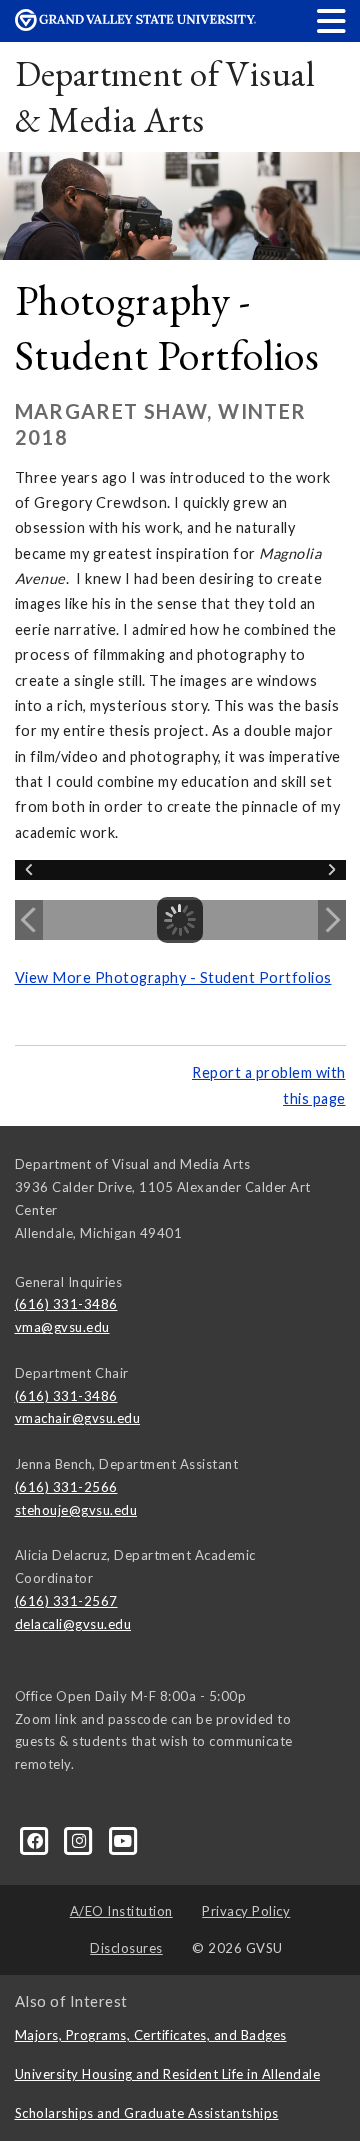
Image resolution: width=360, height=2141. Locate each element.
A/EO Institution (121, 1911)
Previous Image (29, 920)
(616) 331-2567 (66, 1601)
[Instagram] (81, 1840)
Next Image (332, 920)
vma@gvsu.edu (62, 1327)
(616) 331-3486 (66, 1304)
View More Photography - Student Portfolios (173, 977)
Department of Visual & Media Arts (164, 96)
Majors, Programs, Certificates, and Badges (151, 2035)
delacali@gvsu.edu (73, 1624)
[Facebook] (37, 1840)
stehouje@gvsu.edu (76, 1510)
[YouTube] (123, 1840)
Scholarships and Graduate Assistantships (147, 2113)
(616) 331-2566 (66, 1487)
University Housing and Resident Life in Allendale (168, 2074)
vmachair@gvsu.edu (78, 1418)
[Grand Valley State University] (135, 25)
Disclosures (126, 1948)
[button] (332, 20)
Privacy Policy (246, 1911)
